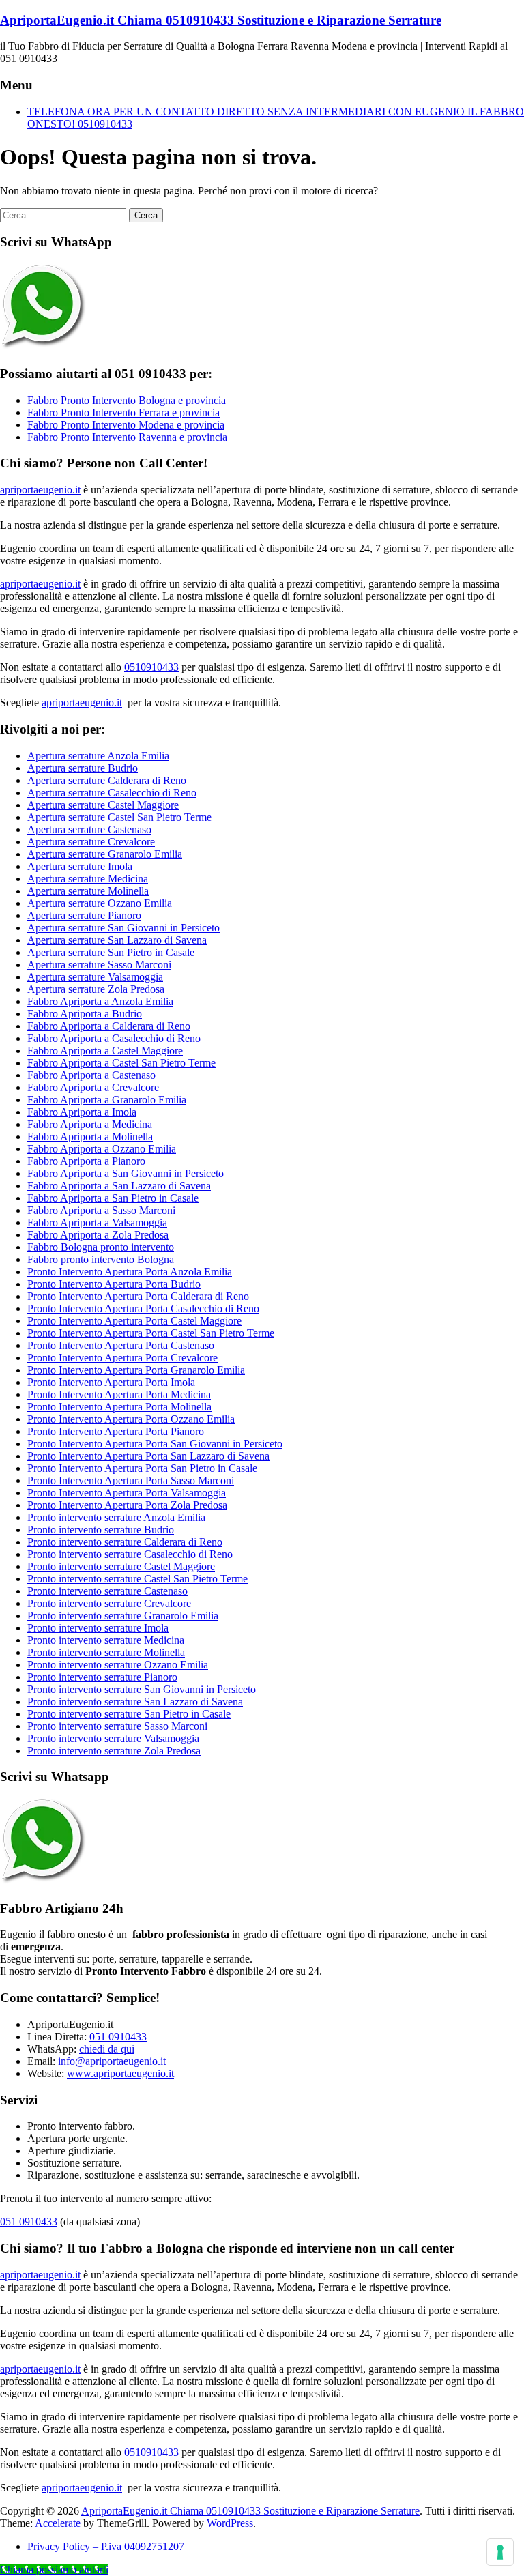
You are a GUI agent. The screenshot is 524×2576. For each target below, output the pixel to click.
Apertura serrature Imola (80, 866)
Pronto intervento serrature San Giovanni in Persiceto (142, 1689)
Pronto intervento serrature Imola (98, 1628)
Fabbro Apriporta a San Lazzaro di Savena (119, 1186)
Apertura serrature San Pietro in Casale (111, 952)
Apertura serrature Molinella (88, 891)
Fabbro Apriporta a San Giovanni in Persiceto (126, 1173)
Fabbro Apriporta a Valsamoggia (97, 1222)
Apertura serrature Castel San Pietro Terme (119, 817)
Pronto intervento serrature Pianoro (102, 1677)
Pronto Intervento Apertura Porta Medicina (119, 1394)
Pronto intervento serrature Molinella (106, 1652)
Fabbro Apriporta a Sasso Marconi (101, 1210)
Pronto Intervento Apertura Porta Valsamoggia (127, 1493)
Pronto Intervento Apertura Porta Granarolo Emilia (136, 1370)
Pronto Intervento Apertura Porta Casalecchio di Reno (143, 1308)
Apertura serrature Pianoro (84, 915)
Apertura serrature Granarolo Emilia (105, 854)
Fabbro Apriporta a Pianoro (86, 1161)
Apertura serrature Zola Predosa (96, 989)
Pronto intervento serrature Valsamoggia (113, 1738)
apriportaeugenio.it (40, 490)
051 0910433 (118, 2037)
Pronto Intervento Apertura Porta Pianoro (116, 1431)
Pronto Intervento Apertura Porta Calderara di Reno (138, 1296)
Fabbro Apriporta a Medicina (90, 1124)
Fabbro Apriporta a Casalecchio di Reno (114, 1038)
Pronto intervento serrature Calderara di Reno (125, 1542)
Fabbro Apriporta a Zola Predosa (98, 1235)
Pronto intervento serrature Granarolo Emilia (123, 1616)
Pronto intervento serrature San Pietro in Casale (129, 1714)
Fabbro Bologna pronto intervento (101, 1247)
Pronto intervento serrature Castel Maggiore (121, 1566)
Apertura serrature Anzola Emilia (98, 756)
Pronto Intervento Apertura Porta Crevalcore (122, 1358)
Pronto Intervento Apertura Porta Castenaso (121, 1345)
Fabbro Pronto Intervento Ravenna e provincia (127, 437)
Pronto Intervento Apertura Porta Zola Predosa (127, 1505)
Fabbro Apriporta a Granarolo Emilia (107, 1100)
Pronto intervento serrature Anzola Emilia (116, 1517)
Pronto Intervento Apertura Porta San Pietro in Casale (142, 1468)
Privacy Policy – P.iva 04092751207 (106, 2546)
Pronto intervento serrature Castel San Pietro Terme (137, 1579)
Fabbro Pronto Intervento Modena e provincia (126, 425)
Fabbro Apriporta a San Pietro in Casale (113, 1198)
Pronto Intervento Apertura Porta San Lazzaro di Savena (148, 1456)
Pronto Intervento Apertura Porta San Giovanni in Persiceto (155, 1444)
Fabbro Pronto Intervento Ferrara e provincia (123, 413)
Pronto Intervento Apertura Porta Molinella (119, 1407)
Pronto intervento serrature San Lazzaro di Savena (135, 1702)
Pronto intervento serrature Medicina (106, 1640)
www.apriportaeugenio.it (120, 2073)
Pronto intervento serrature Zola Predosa (114, 1751)
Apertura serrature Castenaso (89, 829)
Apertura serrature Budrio (83, 768)
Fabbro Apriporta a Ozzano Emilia (102, 1149)
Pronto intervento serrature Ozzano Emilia (118, 1665)
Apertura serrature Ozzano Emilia (100, 903)
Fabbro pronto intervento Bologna (101, 1259)
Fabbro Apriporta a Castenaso (91, 1075)
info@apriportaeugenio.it (112, 2061)
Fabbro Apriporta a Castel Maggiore (105, 1051)
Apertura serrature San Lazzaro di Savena (117, 940)
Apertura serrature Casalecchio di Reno (112, 793)
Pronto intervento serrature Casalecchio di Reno (130, 1554)
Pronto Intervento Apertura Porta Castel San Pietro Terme (151, 1333)
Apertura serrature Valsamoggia (95, 977)
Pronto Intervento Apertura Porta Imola (111, 1382)
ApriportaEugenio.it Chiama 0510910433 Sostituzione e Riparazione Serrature (221, 20)
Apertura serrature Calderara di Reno (107, 780)
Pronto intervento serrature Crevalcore (109, 1603)
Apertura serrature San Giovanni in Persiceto (123, 928)
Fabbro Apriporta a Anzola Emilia (100, 1001)
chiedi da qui (107, 2049)
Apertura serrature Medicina (88, 879)
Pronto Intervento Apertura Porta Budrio (114, 1284)
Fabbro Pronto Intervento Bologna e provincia (127, 400)
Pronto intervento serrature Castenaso (107, 1591)
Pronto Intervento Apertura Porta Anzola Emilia (130, 1272)
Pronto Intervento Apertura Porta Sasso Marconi (131, 1480)
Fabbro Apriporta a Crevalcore (93, 1087)
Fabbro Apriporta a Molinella (90, 1137)
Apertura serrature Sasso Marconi (99, 965)
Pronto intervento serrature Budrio (101, 1530)
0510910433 (151, 667)
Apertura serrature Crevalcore (91, 842)
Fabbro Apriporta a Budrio (85, 1014)
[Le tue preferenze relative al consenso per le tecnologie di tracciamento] (500, 2552)
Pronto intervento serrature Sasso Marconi (117, 1726)
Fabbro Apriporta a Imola (82, 1112)
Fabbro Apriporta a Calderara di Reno (109, 1026)
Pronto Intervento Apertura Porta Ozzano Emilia (131, 1419)
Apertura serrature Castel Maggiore (103, 805)
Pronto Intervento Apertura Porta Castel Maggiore (134, 1321)
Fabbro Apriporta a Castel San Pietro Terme (121, 1063)
